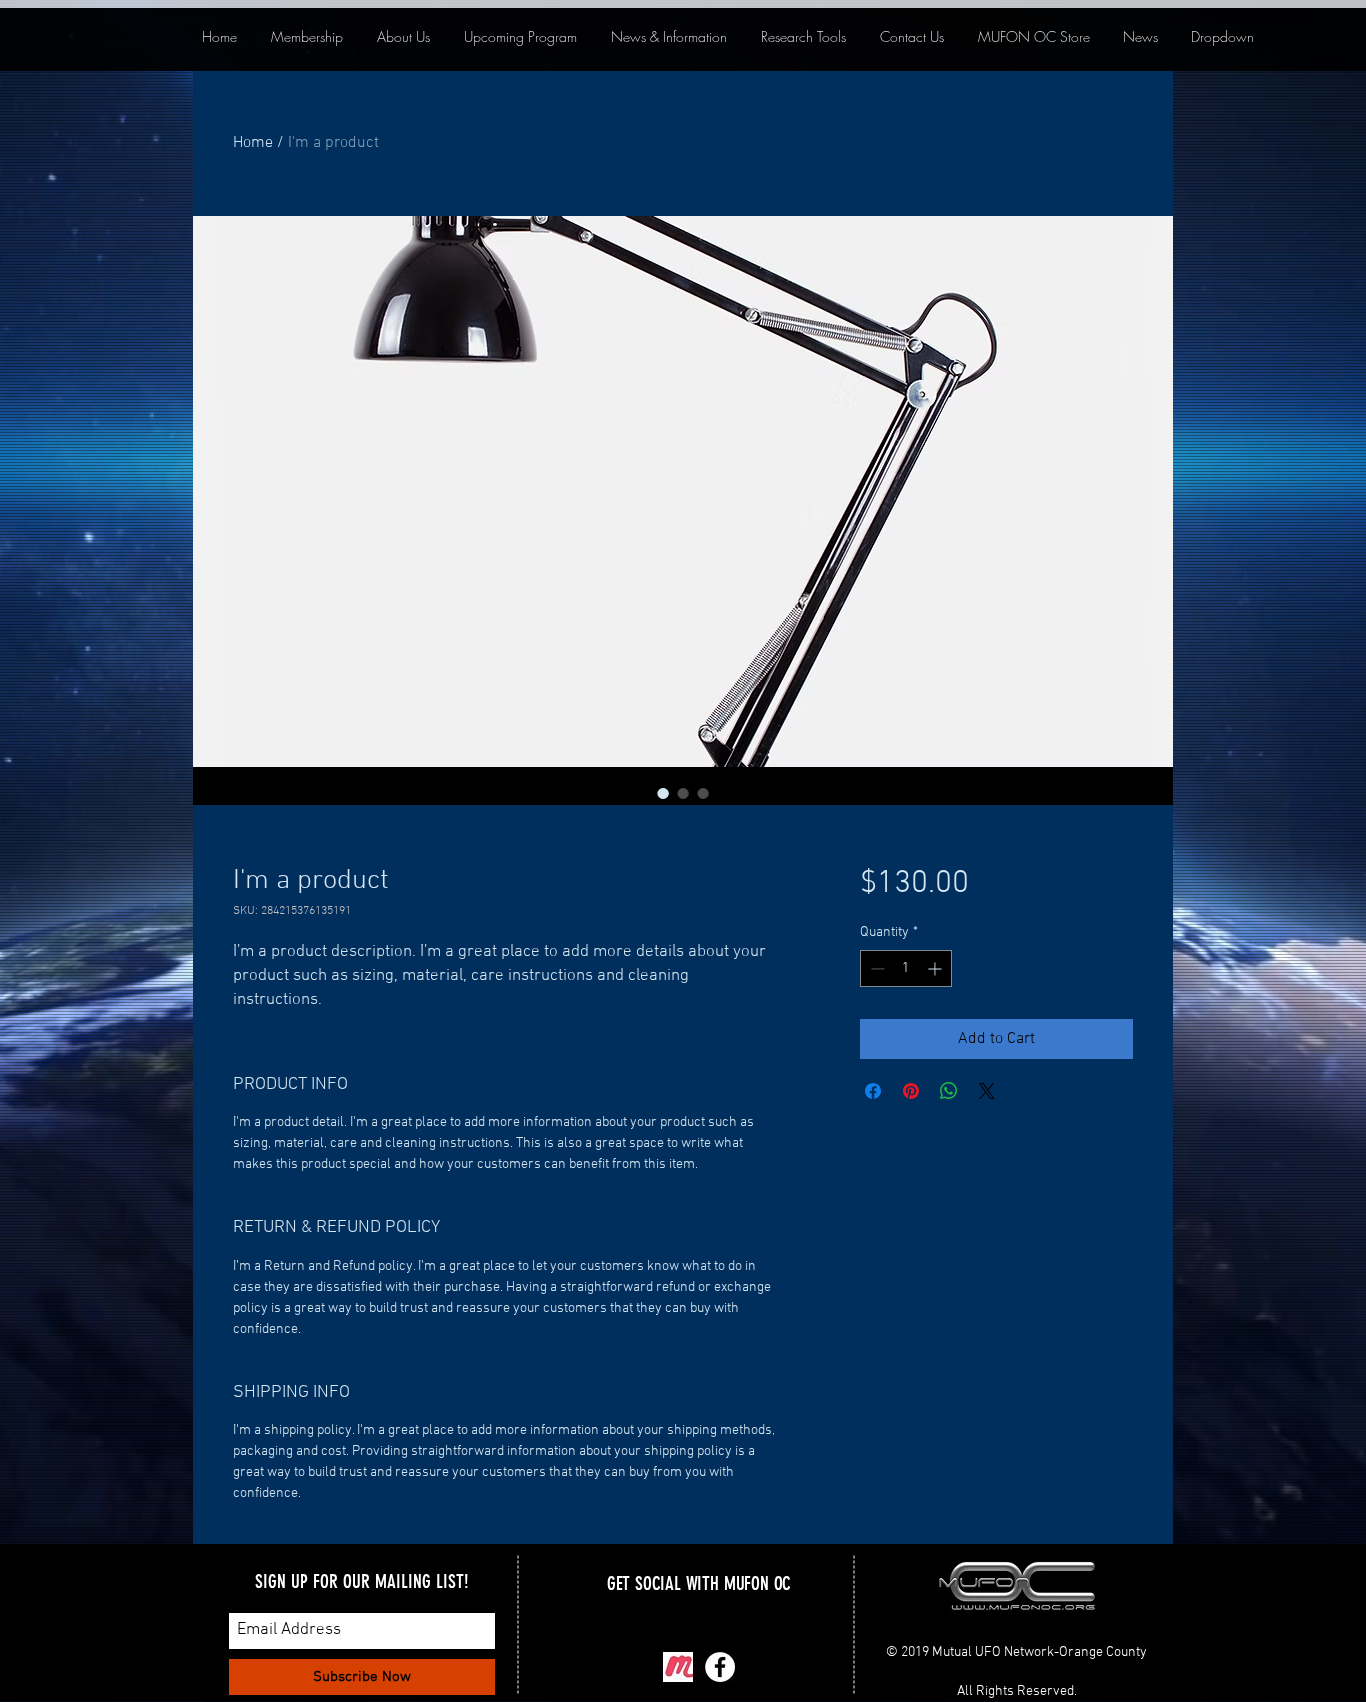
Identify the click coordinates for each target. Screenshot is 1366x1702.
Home (253, 143)
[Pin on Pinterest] (911, 1091)
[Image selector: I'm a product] (663, 793)
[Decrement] (875, 968)
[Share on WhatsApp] (949, 1091)
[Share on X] (987, 1091)
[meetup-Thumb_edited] (678, 1667)
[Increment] (936, 968)
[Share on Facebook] (873, 1091)
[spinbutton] (906, 968)
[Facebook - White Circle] (720, 1667)
